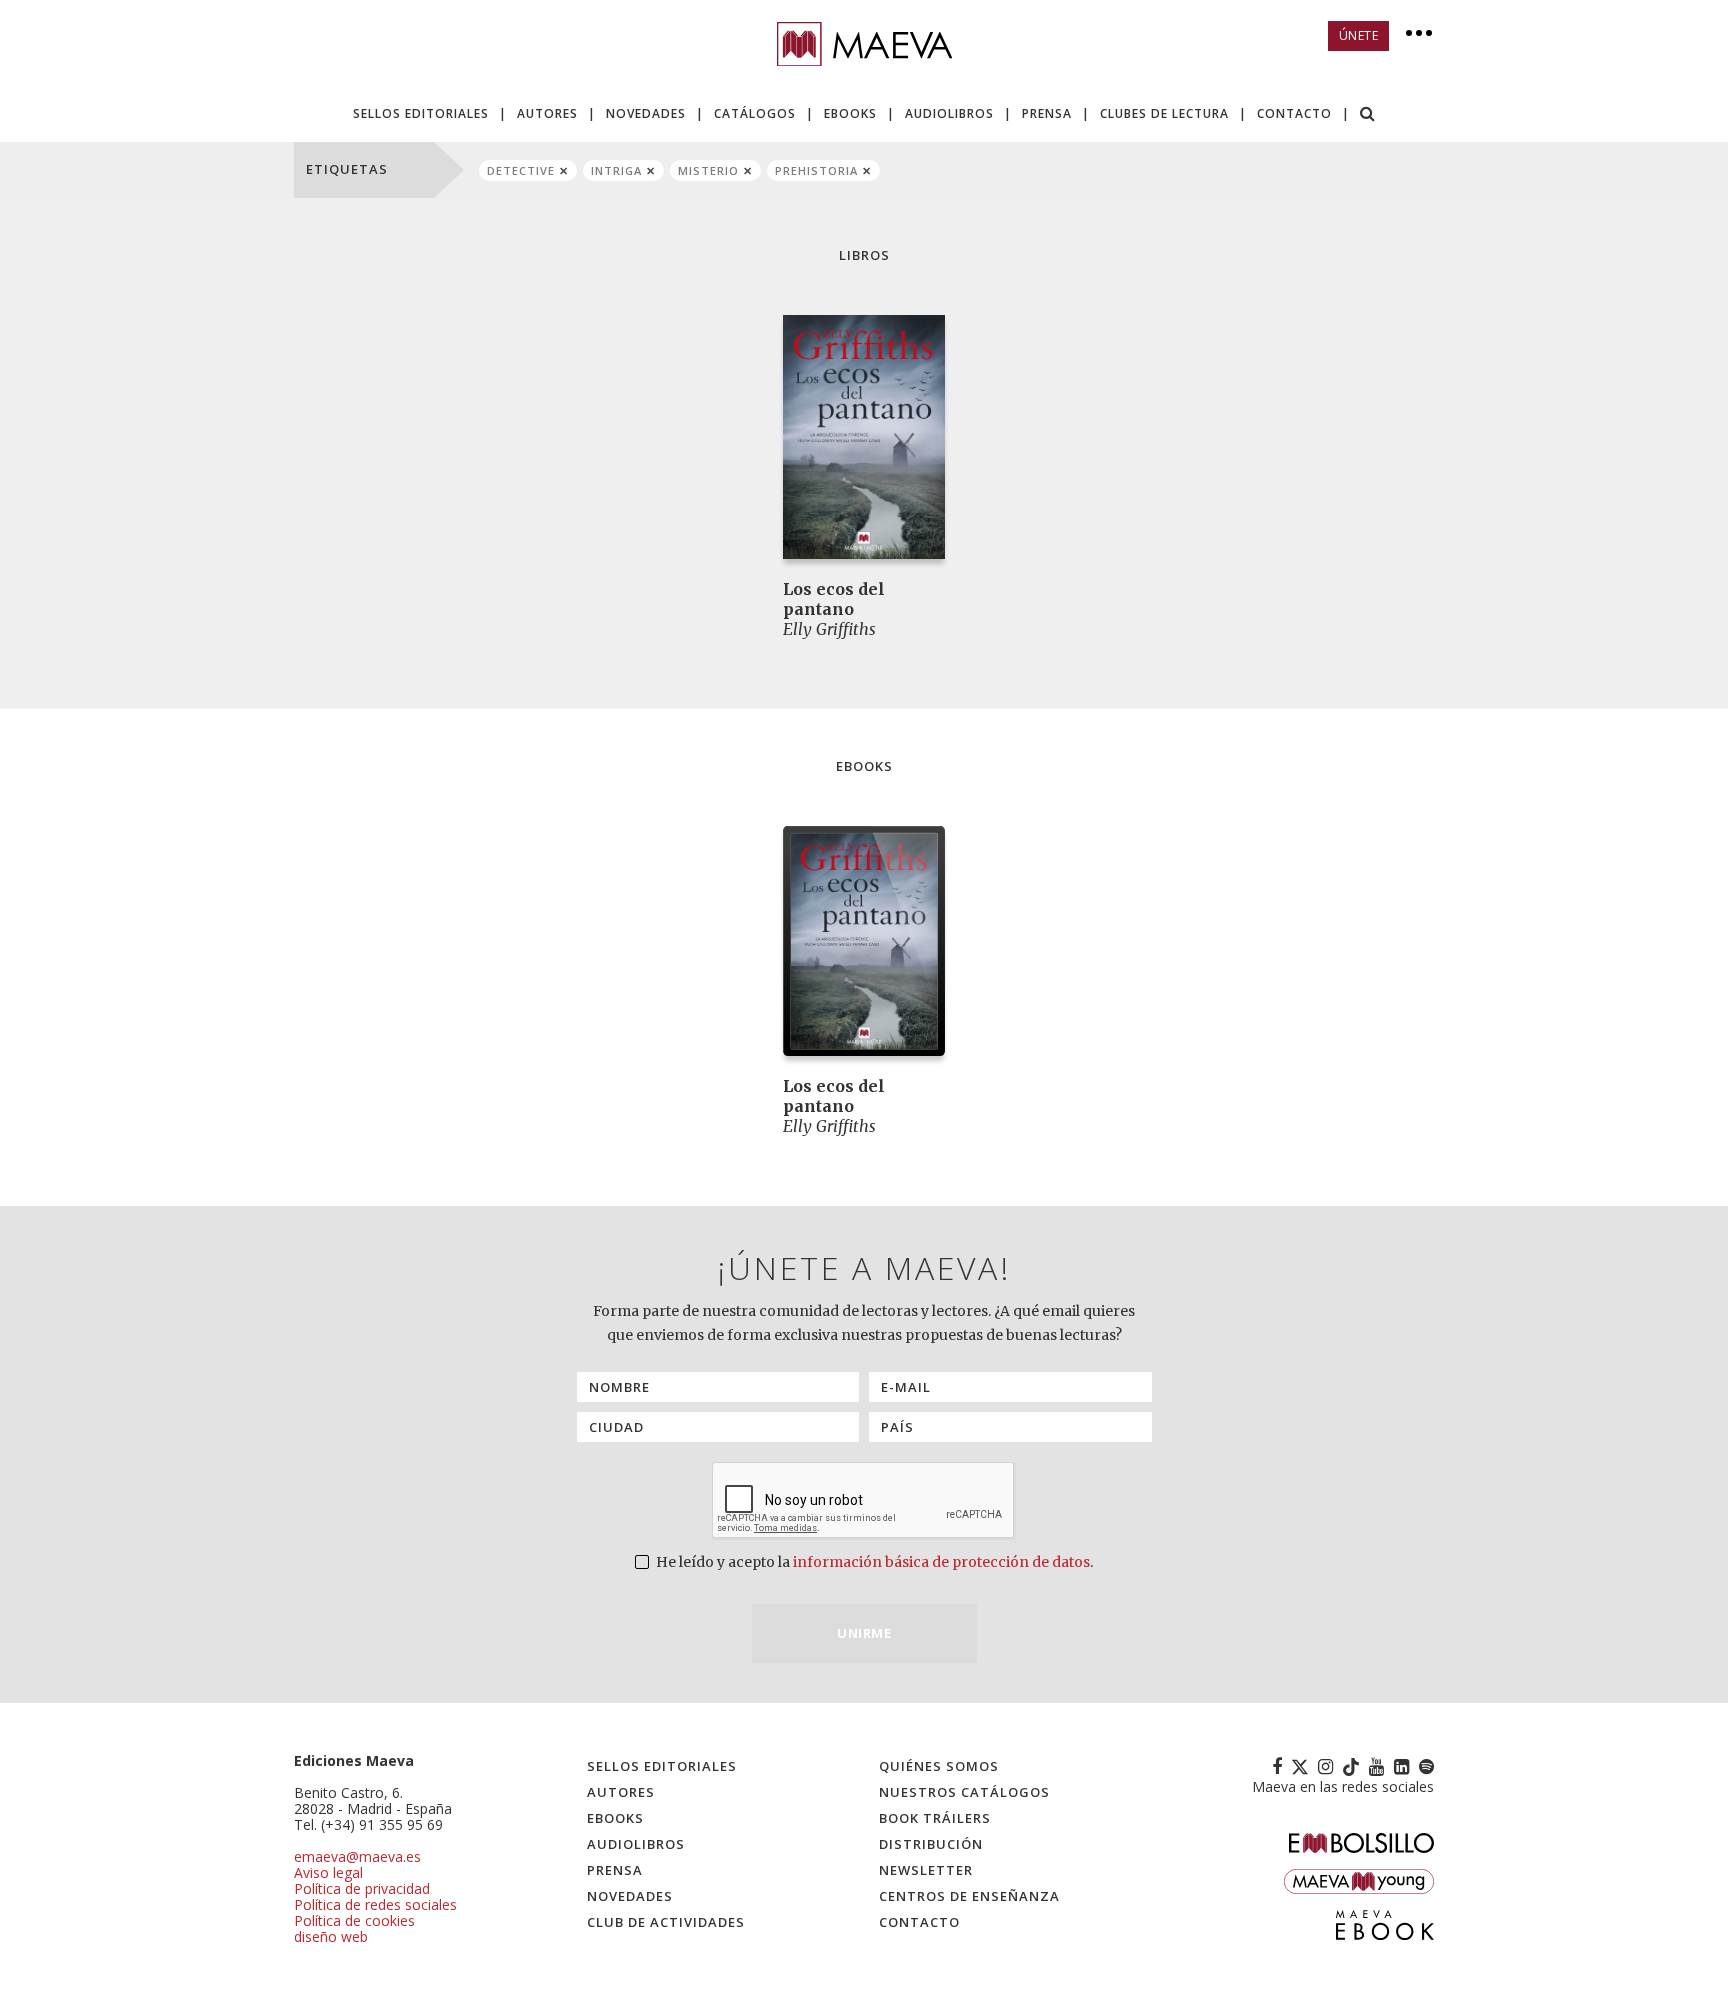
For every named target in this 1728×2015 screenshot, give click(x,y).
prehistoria (816, 170)
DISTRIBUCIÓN (931, 1844)
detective (521, 170)
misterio (708, 170)
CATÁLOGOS (755, 113)
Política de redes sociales (375, 1904)
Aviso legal (328, 1872)
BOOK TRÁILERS (935, 1818)
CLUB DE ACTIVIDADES (666, 1922)
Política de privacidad (362, 1888)
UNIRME (864, 1633)
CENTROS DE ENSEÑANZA (969, 1896)
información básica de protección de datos (941, 1562)
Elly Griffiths (829, 629)
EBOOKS (850, 113)
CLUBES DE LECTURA (1164, 113)
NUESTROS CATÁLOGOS (964, 1792)
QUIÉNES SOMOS (939, 1766)
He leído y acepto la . (873, 1562)
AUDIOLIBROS (949, 113)
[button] (1368, 115)
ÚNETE (1359, 35)
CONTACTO (1294, 113)
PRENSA (1047, 113)
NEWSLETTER (926, 1870)
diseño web (331, 1936)
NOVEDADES (646, 113)
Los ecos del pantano (834, 599)
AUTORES (547, 113)
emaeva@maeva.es (357, 1856)
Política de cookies (354, 1920)
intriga (616, 170)
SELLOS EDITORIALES (421, 113)
